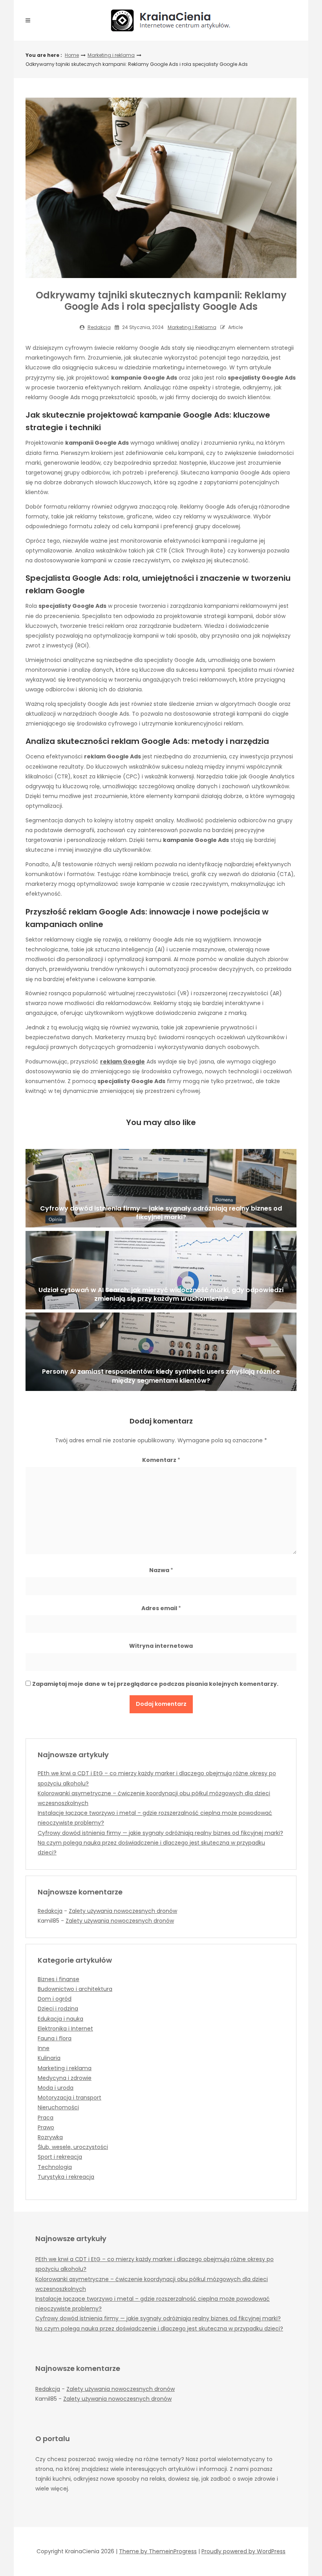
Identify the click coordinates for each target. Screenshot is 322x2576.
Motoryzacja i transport (70, 2098)
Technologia (55, 2167)
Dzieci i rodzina (58, 2009)
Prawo (46, 2127)
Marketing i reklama (111, 55)
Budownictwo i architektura (75, 1989)
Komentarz (161, 1460)
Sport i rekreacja (60, 2157)
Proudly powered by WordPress (243, 2551)
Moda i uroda (56, 2088)
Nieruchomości (58, 2107)
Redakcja (99, 327)
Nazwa (161, 1570)
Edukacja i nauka (60, 2019)
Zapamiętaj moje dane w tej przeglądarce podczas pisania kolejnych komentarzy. (155, 1684)
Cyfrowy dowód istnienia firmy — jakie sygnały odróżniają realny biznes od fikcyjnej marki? (160, 1833)
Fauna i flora (55, 2038)
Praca (46, 2118)
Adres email (161, 1608)
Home (72, 55)
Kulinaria (49, 2058)
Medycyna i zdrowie (65, 2078)
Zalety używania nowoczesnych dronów (123, 1911)
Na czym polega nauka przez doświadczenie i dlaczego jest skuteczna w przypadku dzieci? (159, 2329)
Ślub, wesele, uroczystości (73, 2147)
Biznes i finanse (59, 1979)
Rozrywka (50, 2137)
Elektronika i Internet (65, 2029)
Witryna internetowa (161, 1646)
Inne (44, 2048)
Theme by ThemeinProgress (158, 2551)
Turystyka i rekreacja (66, 2177)
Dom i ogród (55, 1999)
